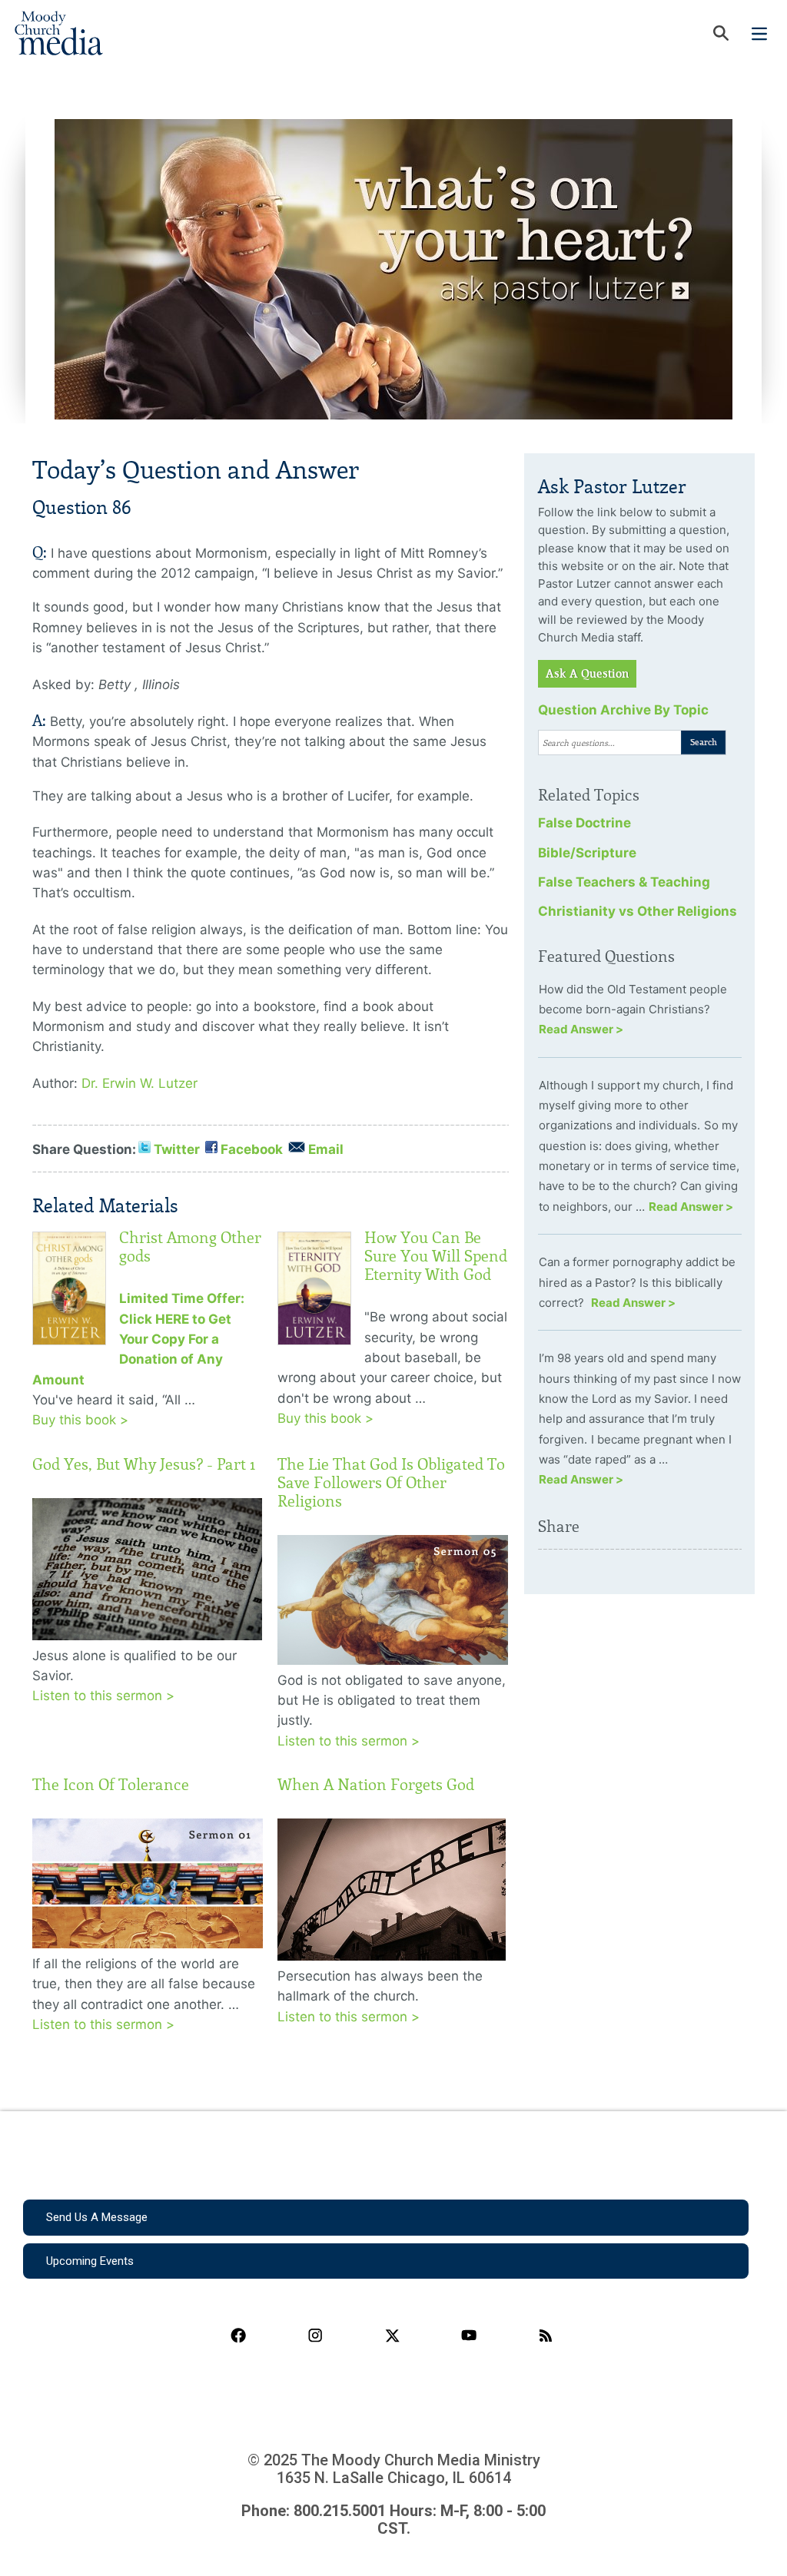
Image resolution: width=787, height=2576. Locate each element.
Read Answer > (581, 1029)
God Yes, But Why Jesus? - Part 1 (144, 1464)
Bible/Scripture (587, 853)
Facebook (252, 1149)
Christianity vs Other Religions (638, 911)
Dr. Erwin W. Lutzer (139, 1083)
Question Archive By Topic (623, 710)
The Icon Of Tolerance (111, 1785)
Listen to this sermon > (103, 1696)
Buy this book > (80, 1420)
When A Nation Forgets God (376, 1785)
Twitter (177, 1149)
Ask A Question (587, 674)
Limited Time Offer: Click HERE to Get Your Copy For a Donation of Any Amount (138, 1339)
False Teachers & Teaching (624, 882)
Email (326, 1149)
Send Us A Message (97, 2217)
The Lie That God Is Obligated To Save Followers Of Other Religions (391, 1483)
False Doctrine (584, 823)
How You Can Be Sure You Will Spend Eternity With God (436, 1256)
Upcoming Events (90, 2261)
